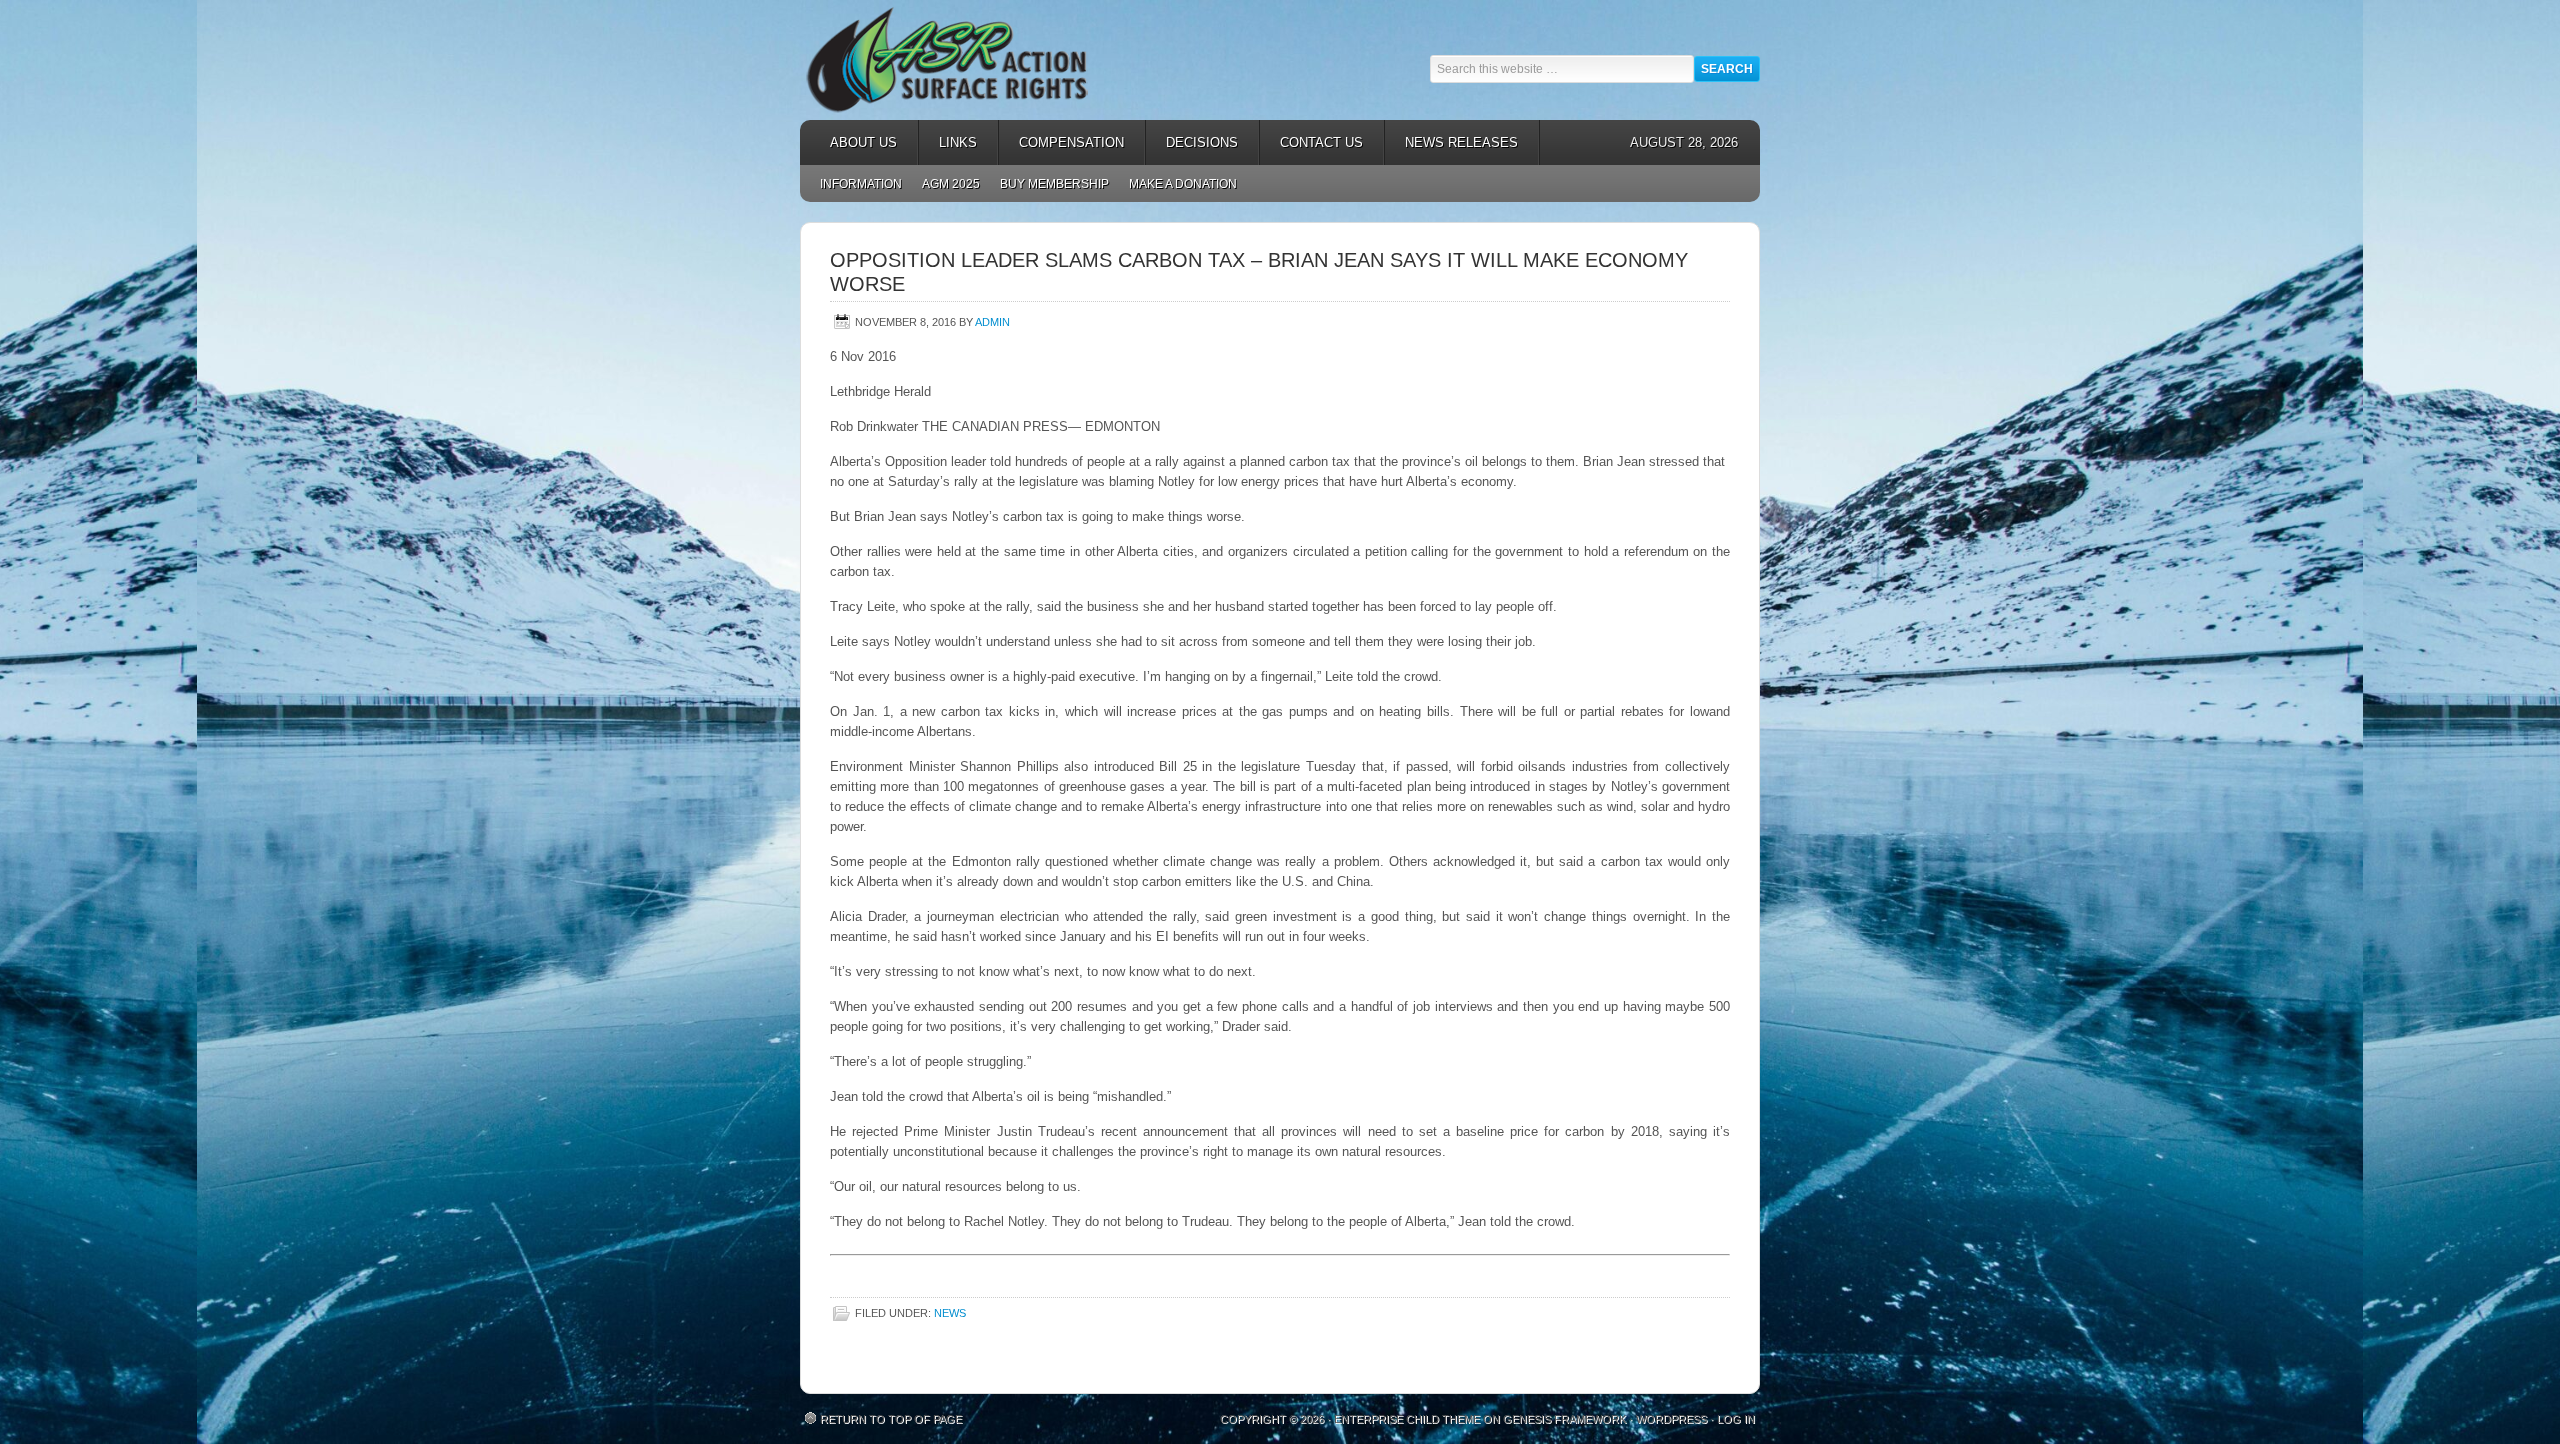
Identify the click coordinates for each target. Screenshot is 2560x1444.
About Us (853, 142)
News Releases (1451, 142)
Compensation (1061, 142)
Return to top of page (891, 1419)
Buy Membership (1054, 184)
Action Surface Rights (980, 60)
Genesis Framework (1564, 1419)
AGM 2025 (946, 184)
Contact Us (1321, 142)
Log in (1736, 1419)
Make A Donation (1183, 184)
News (950, 1313)
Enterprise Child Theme (1407, 1419)
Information (861, 184)
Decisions (1192, 142)
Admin (992, 322)
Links (948, 142)
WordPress (1671, 1419)
